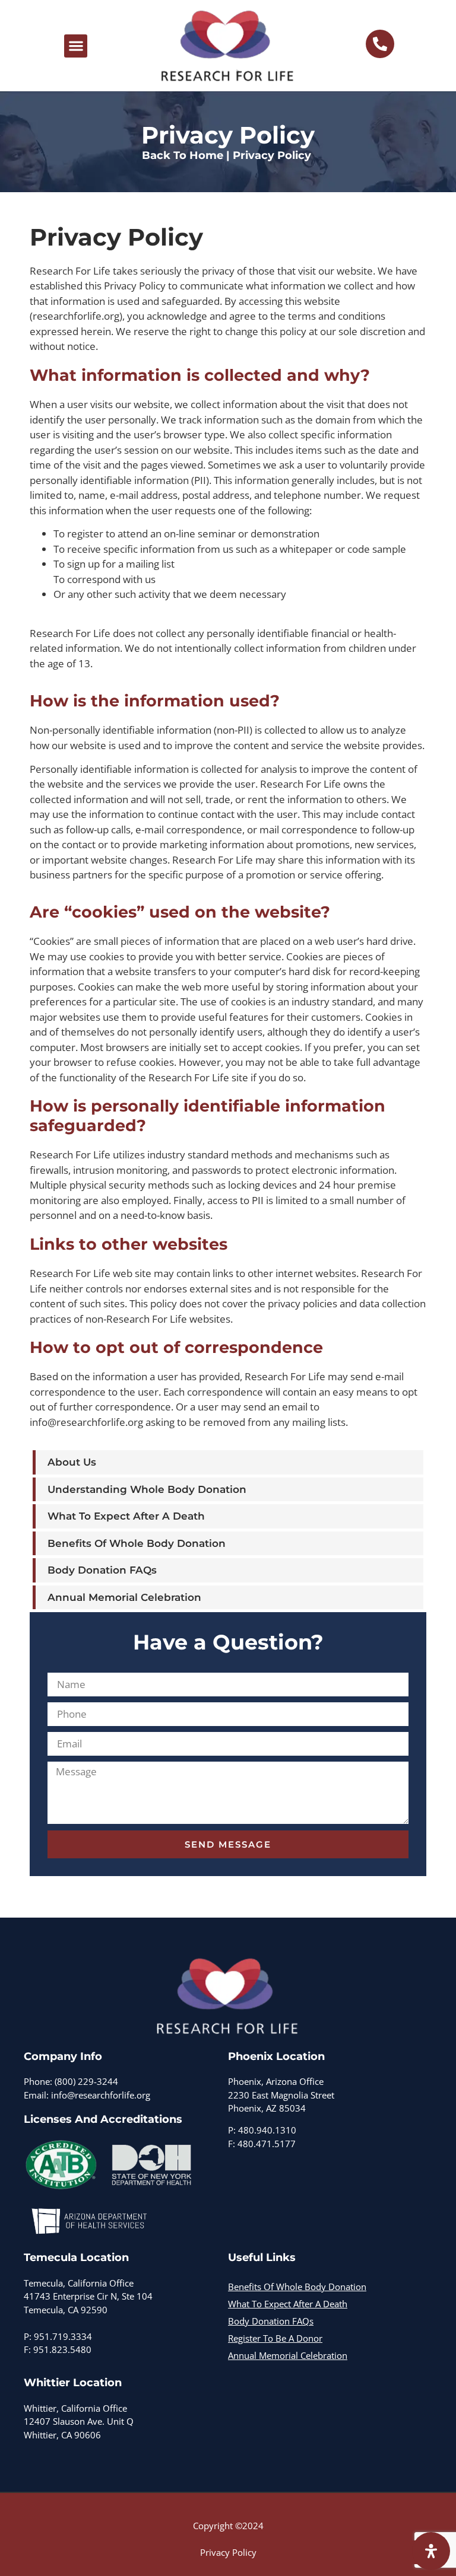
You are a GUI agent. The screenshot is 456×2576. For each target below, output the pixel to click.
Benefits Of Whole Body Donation (137, 1543)
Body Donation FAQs (102, 1570)
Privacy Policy (228, 2552)
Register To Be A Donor (275, 2338)
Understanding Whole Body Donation (147, 1489)
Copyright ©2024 (228, 2526)
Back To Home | (186, 155)
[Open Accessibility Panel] (431, 2551)
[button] (76, 46)
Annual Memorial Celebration (124, 1597)
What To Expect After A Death (126, 1516)
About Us (72, 1462)
